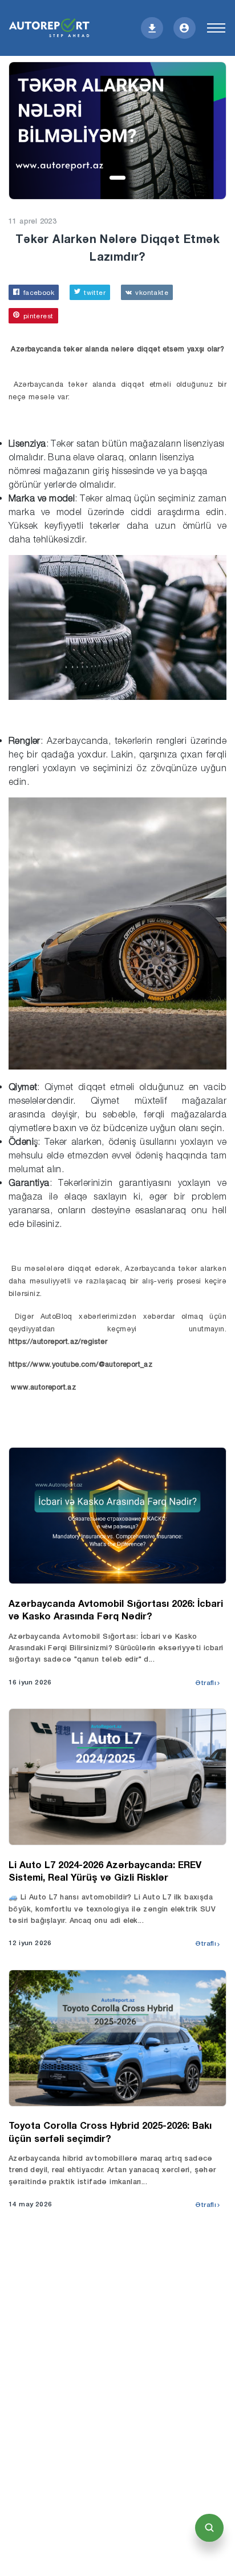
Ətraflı (206, 1683)
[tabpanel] (117, 131)
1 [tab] (118, 179)
